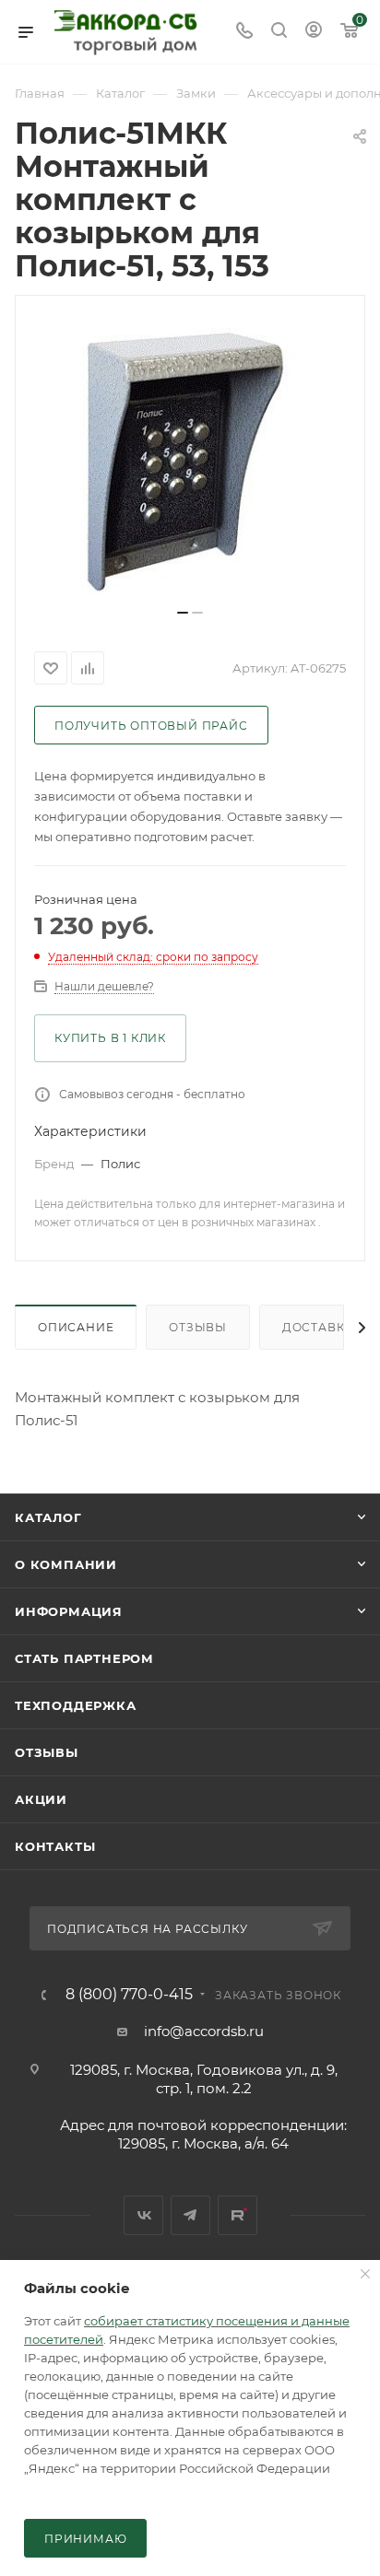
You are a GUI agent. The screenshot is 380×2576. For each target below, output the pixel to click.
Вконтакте (143, 2215)
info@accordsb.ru (204, 2031)
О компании (66, 1564)
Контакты (55, 1846)
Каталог (48, 1517)
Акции (41, 1799)
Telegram (190, 2215)
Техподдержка (76, 1705)
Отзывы (198, 1327)
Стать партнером (84, 1658)
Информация (69, 1611)
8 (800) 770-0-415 (129, 1995)
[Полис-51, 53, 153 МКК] (190, 459)
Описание (76, 1327)
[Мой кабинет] (314, 32)
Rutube (237, 2215)
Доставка (318, 1327)
